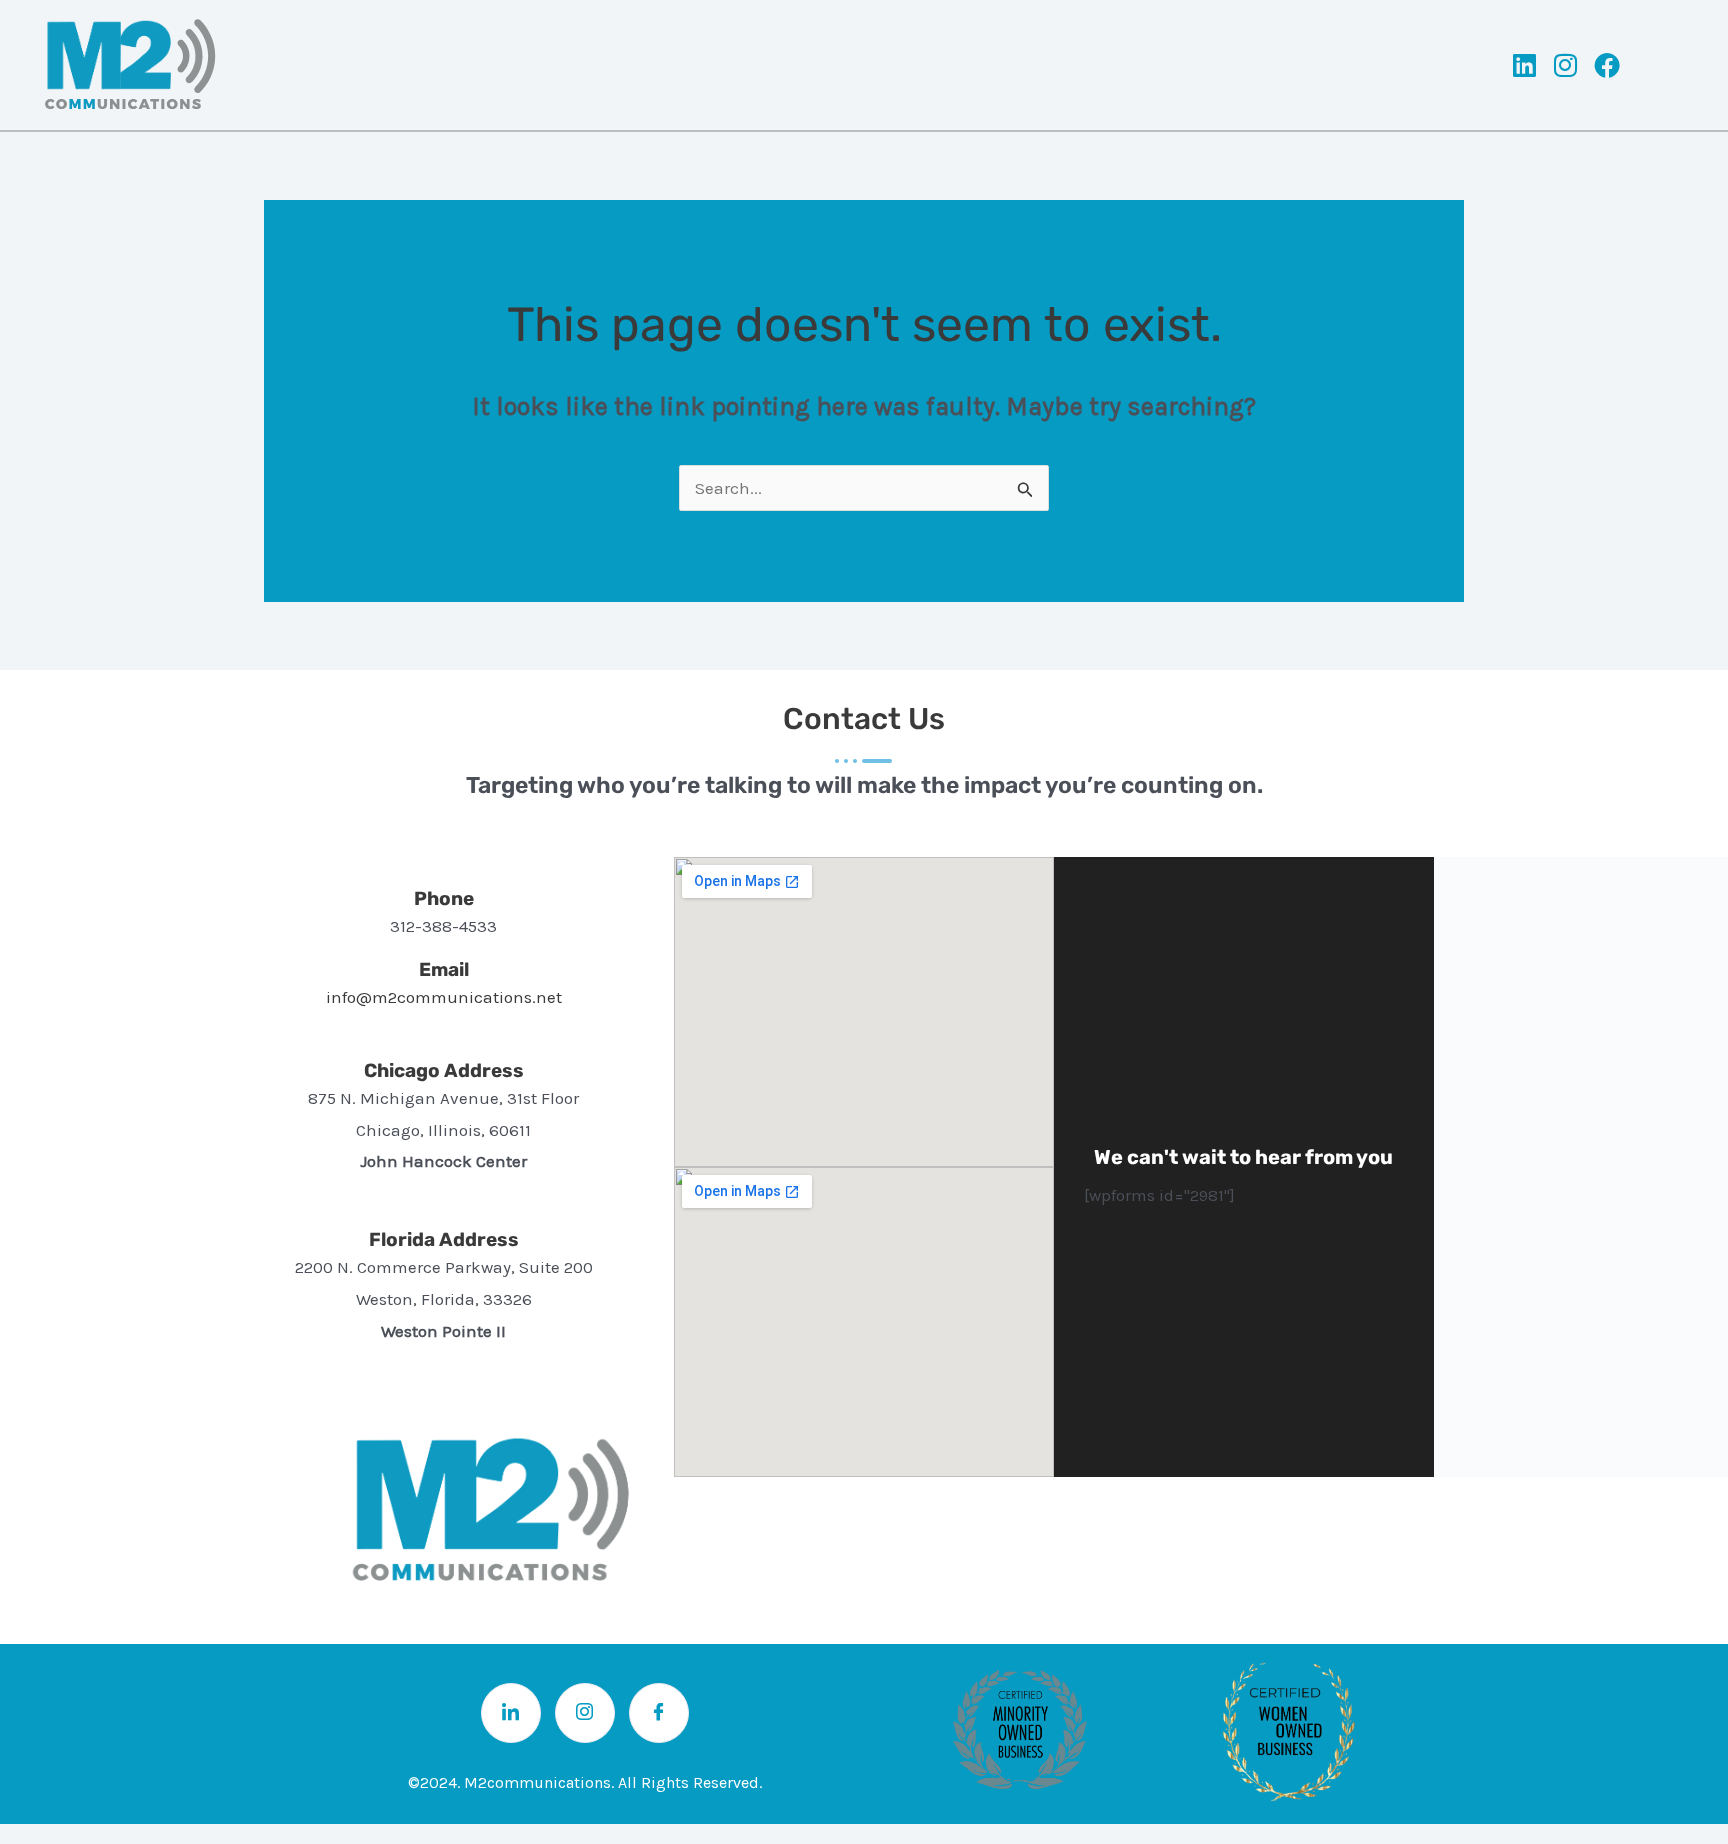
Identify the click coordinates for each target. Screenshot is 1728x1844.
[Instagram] (585, 1713)
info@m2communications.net (444, 997)
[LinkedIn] (511, 1713)
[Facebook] (659, 1713)
